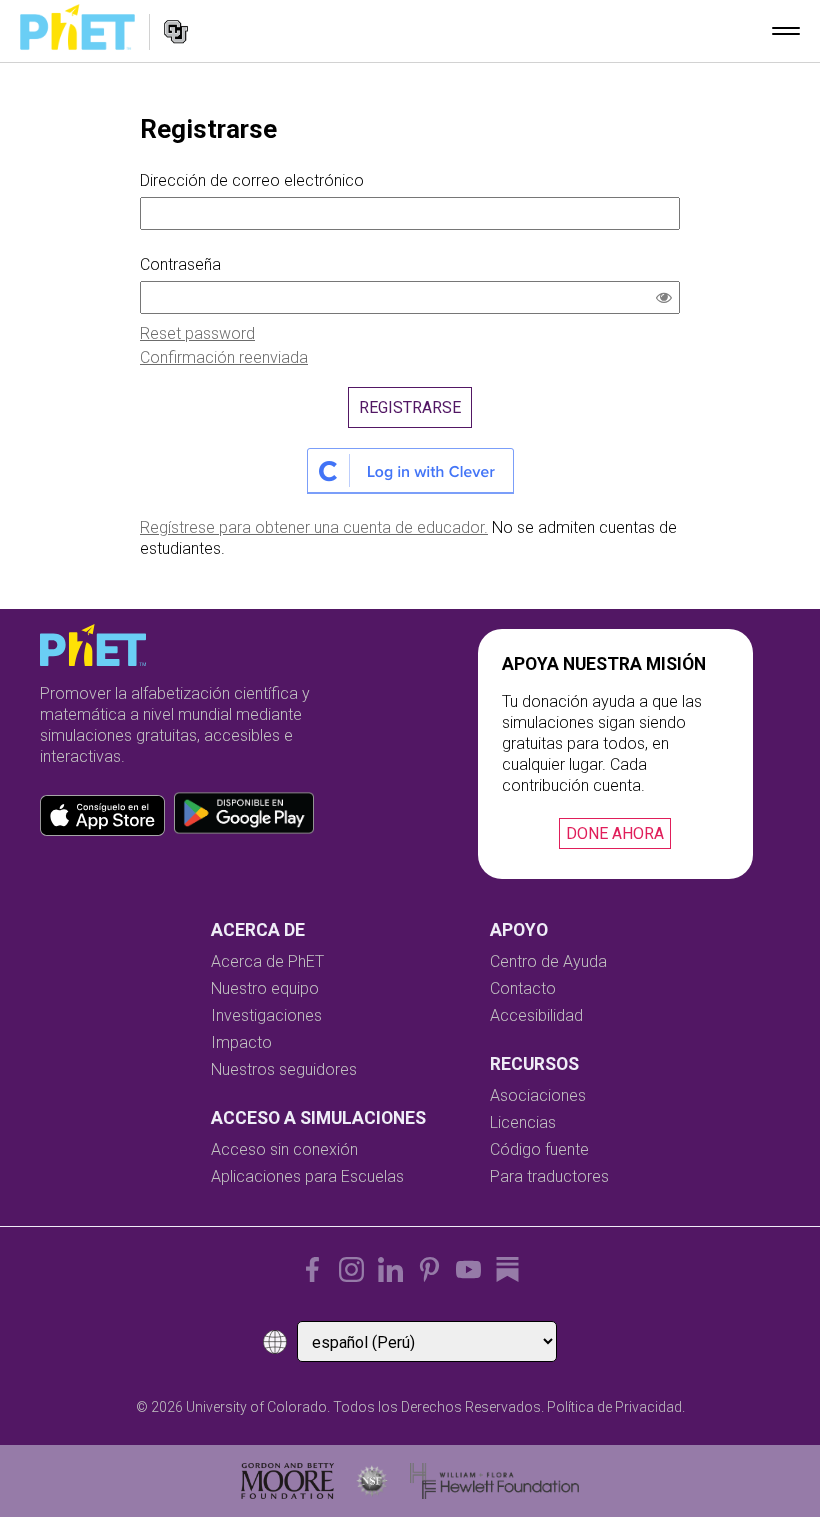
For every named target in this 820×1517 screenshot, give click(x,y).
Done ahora (615, 833)
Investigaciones (266, 1015)
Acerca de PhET (267, 961)
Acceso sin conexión (284, 1149)
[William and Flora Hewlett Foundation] (494, 1481)
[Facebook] (312, 1269)
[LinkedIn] (390, 1269)
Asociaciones (538, 1095)
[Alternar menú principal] (786, 31)
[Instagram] (351, 1269)
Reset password (197, 333)
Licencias (523, 1122)
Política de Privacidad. (616, 1407)
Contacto (523, 988)
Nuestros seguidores (284, 1069)
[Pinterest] (429, 1269)
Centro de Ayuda (548, 961)
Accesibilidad (536, 1015)
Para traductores (549, 1176)
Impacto (241, 1042)
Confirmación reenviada (224, 357)
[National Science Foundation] (372, 1481)
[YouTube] (468, 1269)
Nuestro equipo (265, 988)
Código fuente (539, 1149)
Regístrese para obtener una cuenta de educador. (314, 527)
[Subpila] (507, 1269)
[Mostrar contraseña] (668, 300)
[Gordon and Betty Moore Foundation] (287, 1481)
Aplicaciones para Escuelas (307, 1176)
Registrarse (410, 407)
